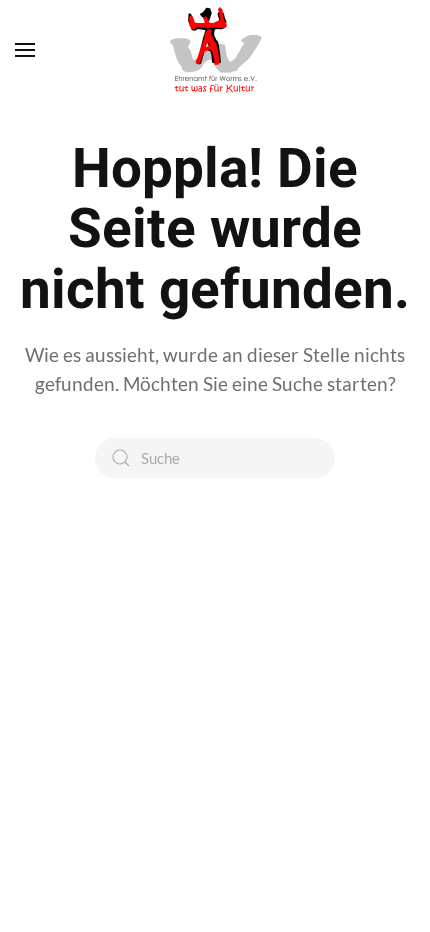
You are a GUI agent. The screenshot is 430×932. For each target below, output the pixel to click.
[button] (25, 50)
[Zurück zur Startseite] (215, 50)
